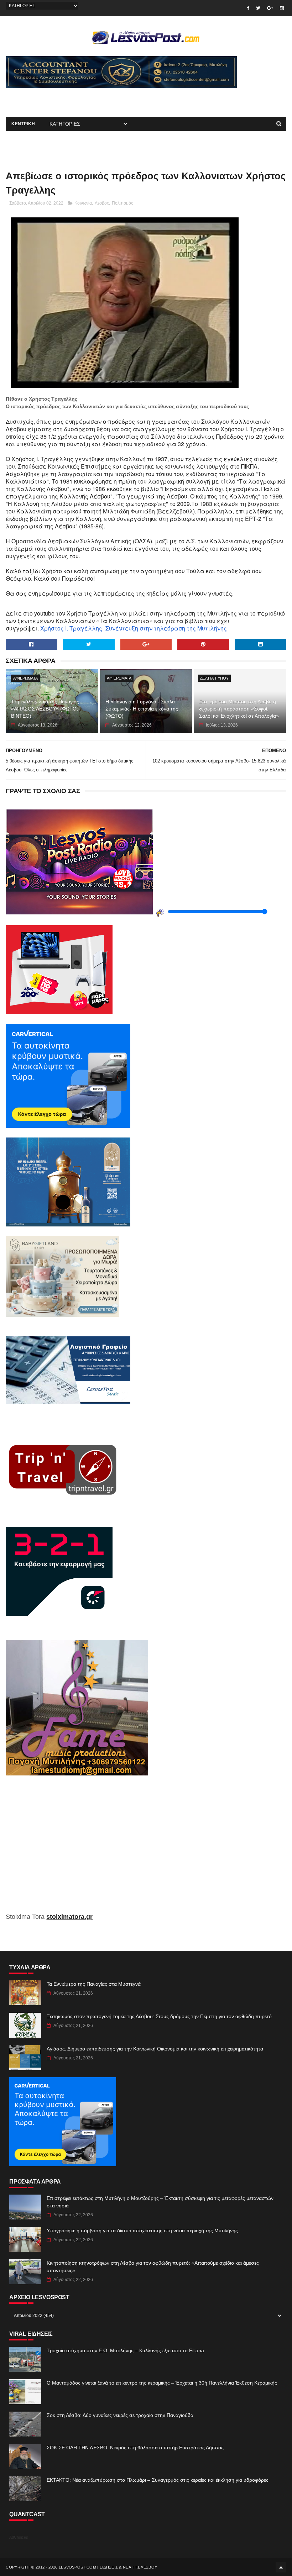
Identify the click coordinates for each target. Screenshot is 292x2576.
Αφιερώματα (25, 678)
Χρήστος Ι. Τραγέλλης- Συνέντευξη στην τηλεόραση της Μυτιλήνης (134, 628)
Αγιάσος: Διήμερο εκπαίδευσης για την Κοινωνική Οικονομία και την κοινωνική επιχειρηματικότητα (155, 2049)
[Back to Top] (281, 2567)
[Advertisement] (89, 99)
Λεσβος (102, 203)
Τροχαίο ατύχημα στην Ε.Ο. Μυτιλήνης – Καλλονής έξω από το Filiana (125, 2350)
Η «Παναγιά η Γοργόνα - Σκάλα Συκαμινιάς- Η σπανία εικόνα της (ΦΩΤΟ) (142, 709)
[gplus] (270, 8)
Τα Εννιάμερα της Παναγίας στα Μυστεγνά (94, 1984)
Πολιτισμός (122, 203)
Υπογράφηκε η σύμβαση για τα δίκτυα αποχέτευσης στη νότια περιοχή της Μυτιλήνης (142, 2231)
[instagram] (282, 8)
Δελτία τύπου (214, 678)
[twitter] (258, 8)
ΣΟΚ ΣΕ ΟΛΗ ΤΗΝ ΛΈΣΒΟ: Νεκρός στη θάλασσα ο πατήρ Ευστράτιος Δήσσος (135, 2448)
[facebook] (248, 8)
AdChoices (19, 2537)
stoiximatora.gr (69, 1917)
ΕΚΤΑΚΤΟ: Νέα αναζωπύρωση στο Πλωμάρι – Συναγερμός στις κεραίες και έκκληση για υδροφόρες (158, 2480)
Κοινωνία (83, 203)
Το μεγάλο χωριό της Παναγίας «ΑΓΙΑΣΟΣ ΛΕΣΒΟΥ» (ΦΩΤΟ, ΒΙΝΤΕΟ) (45, 709)
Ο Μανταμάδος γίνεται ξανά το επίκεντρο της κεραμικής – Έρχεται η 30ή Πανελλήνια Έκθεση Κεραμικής (162, 2383)
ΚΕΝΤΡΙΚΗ (23, 124)
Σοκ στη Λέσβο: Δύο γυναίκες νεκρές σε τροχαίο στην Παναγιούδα (120, 2415)
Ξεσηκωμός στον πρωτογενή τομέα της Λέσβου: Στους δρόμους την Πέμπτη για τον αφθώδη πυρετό (159, 2016)
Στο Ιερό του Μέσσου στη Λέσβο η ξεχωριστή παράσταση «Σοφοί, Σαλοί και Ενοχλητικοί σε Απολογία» (239, 709)
